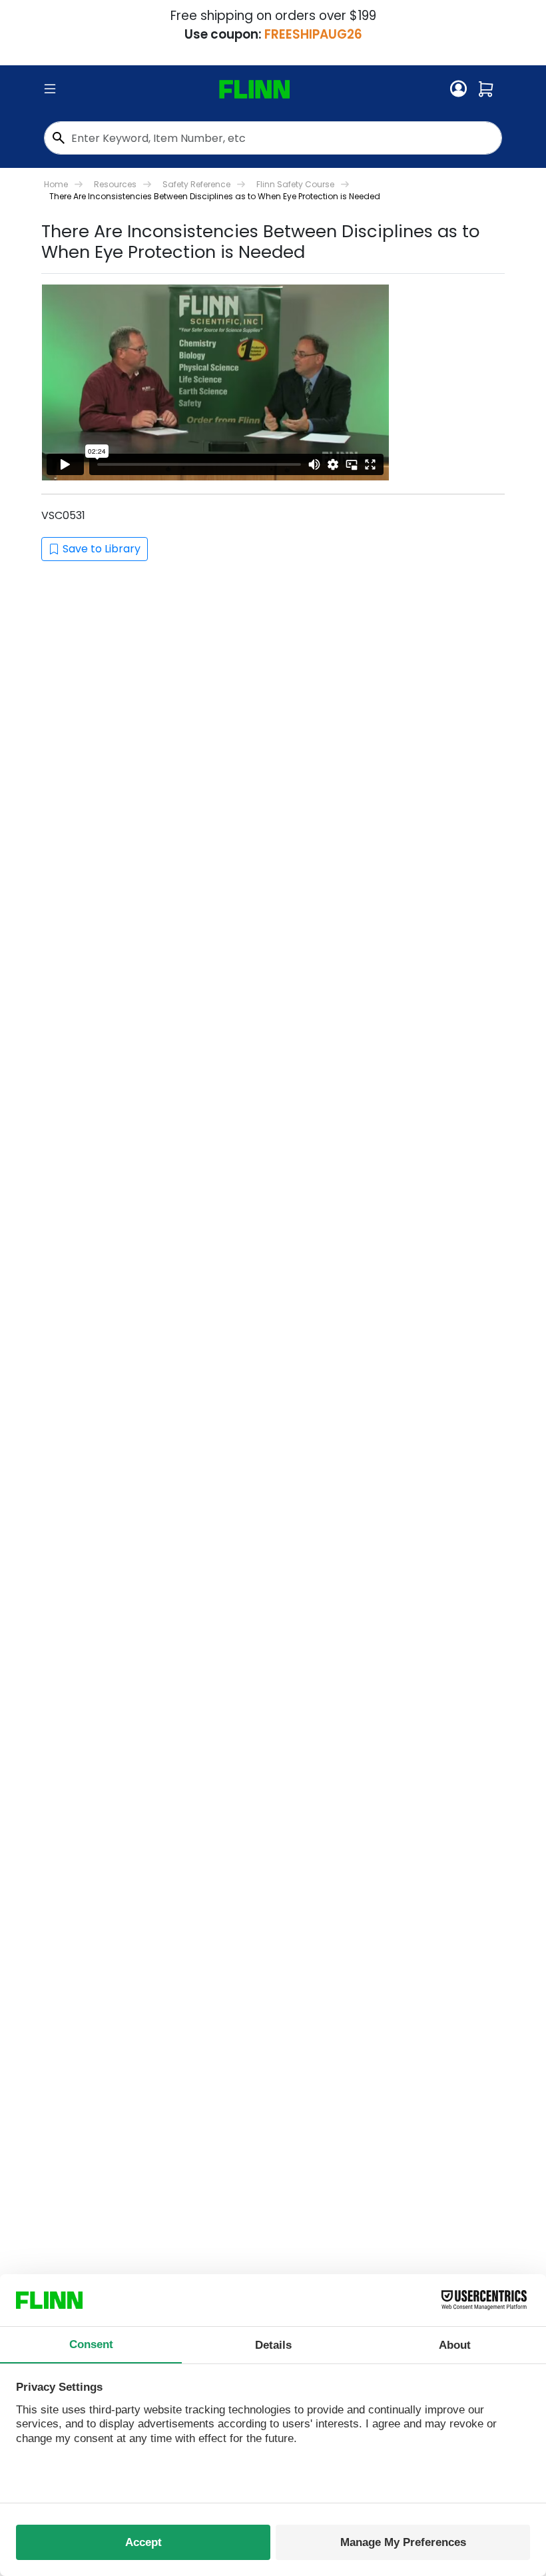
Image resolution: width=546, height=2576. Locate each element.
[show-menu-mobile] (50, 89)
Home (56, 184)
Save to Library (102, 549)
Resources (115, 184)
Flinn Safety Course (295, 184)
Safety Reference (196, 184)
